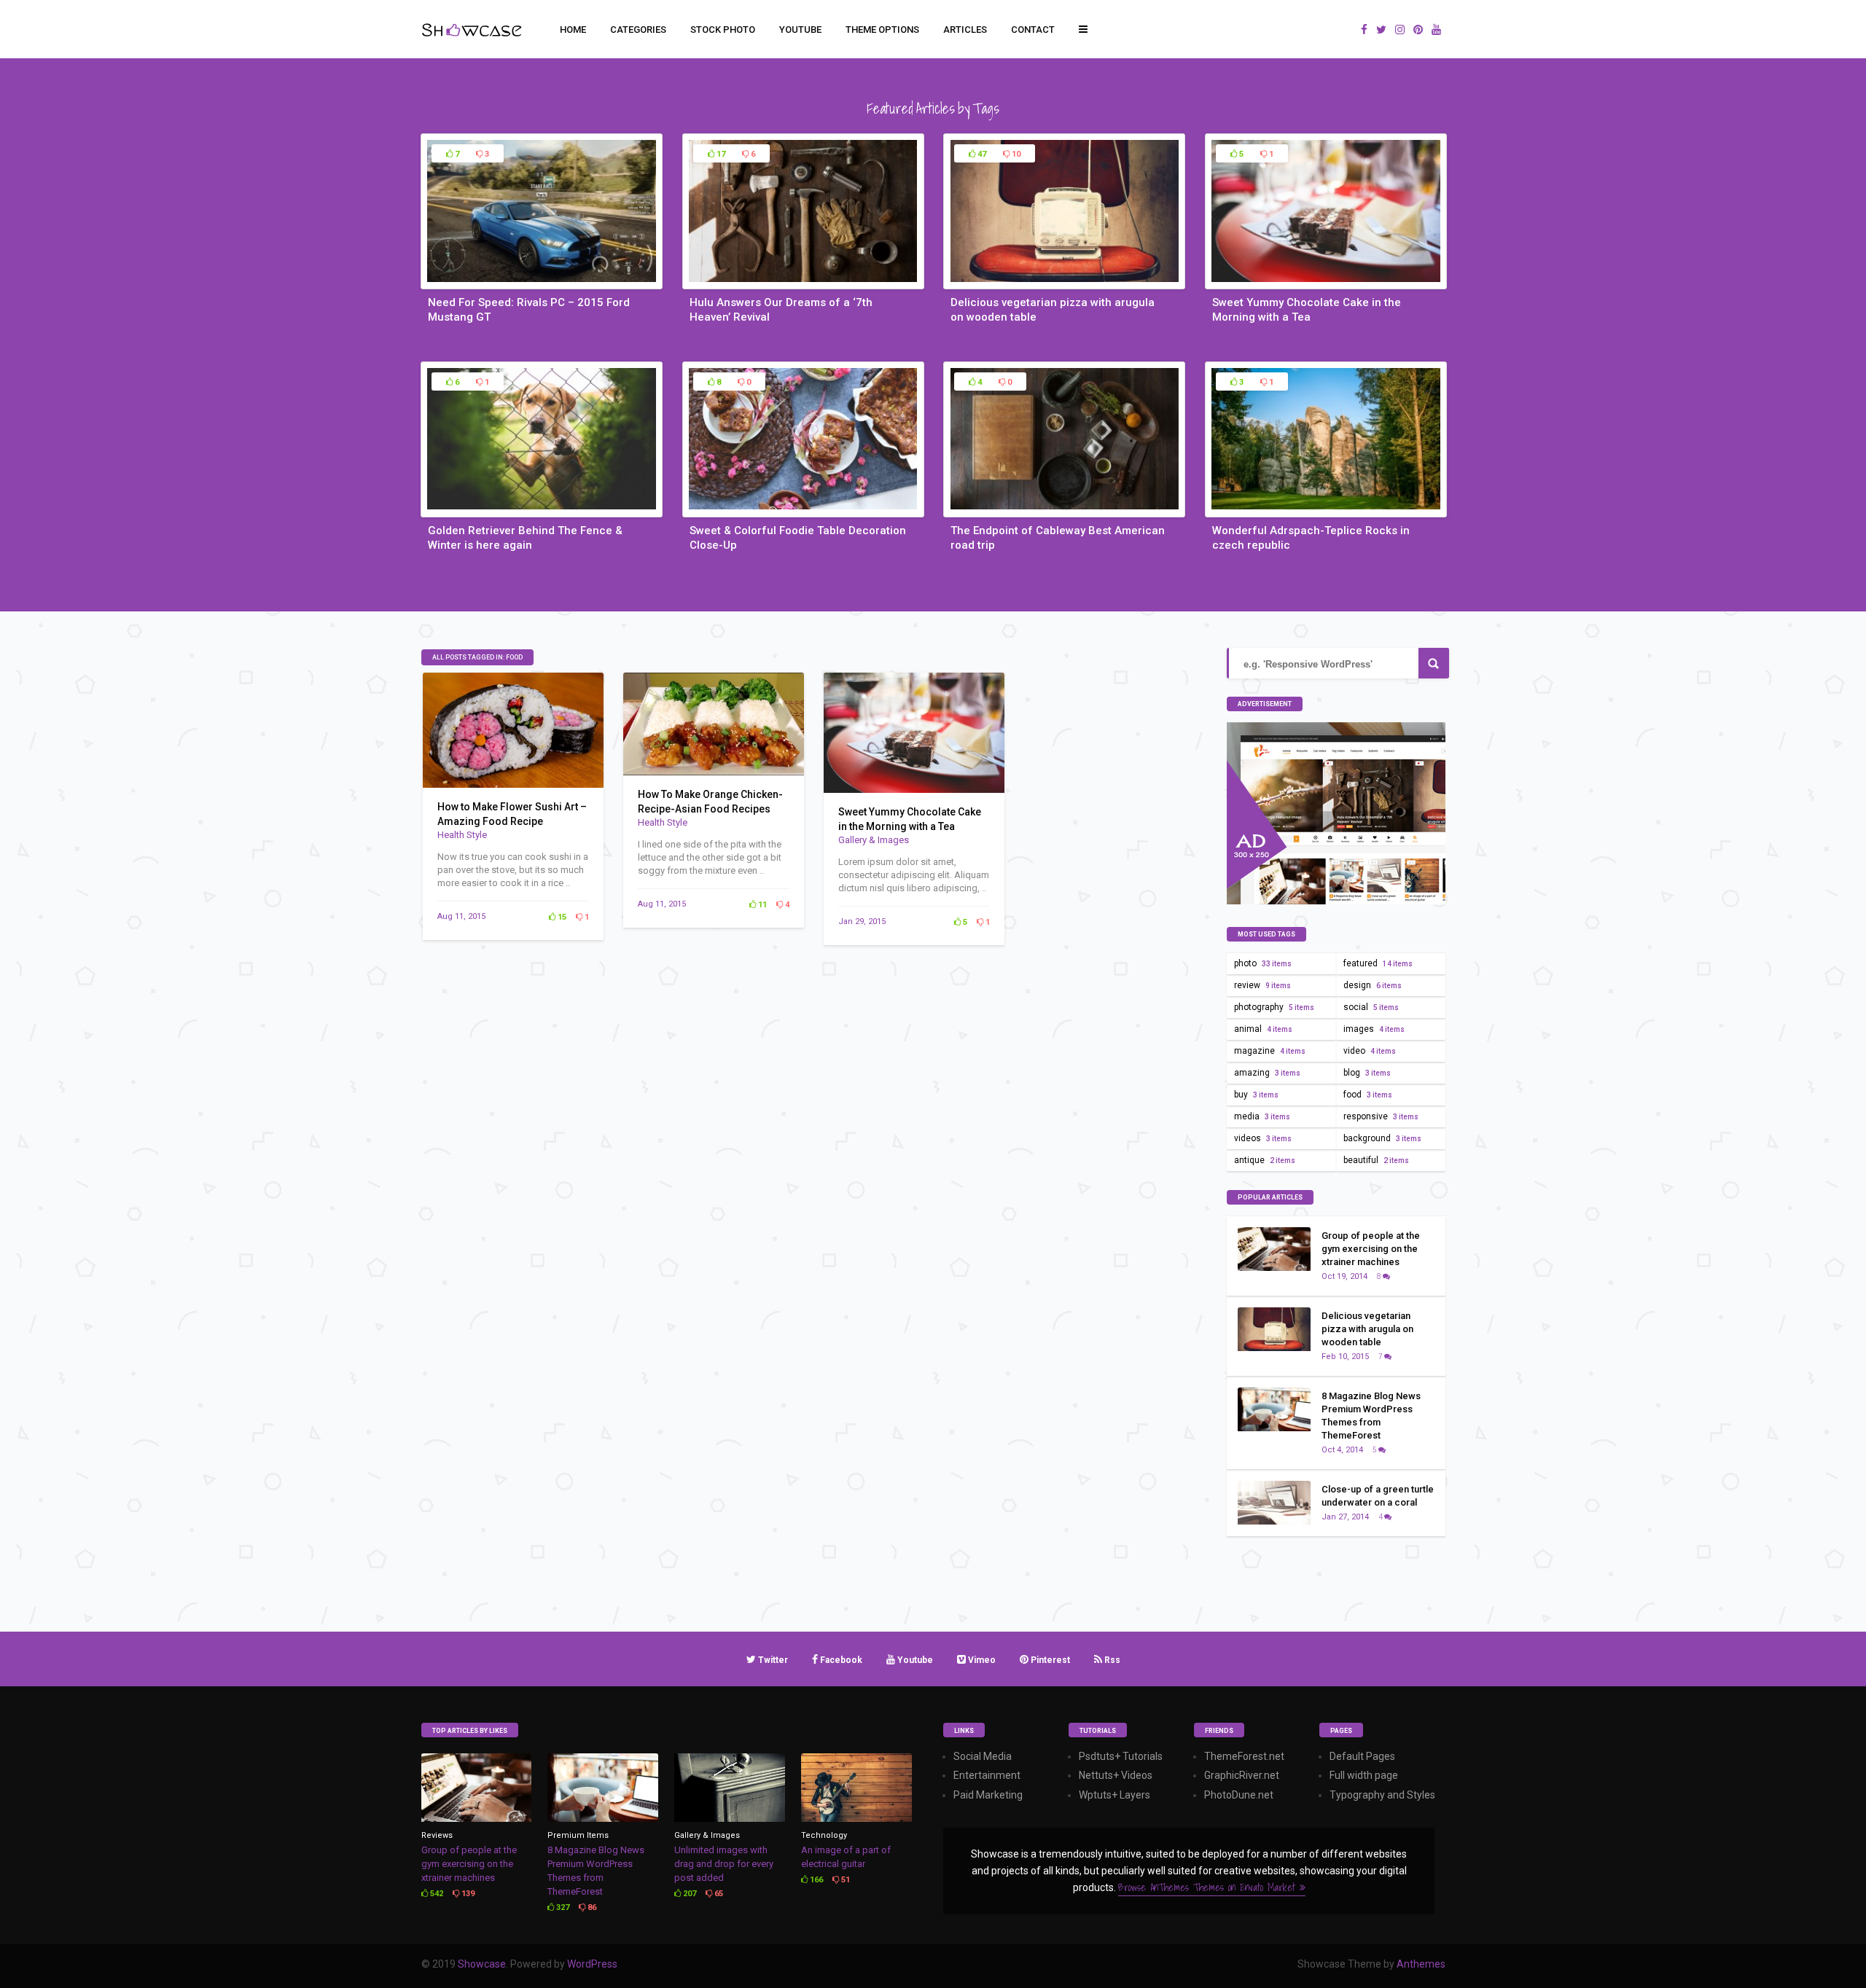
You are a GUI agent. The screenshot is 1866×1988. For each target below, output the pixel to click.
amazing (1267, 1073)
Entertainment (987, 1775)
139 (467, 1894)
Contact (1033, 30)
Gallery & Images (874, 840)
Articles (965, 30)
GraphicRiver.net (1242, 1775)
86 (591, 1907)
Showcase (482, 1964)
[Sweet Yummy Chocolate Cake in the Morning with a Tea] (1326, 281)
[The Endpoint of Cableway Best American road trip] (1064, 509)
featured (1378, 963)
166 (815, 1880)
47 (981, 154)
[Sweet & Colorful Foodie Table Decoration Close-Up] (803, 509)
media (1262, 1116)
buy (1256, 1095)
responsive (1381, 1116)
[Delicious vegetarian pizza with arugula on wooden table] (1064, 281)
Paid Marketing (988, 1795)
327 (562, 1907)
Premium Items (578, 1835)
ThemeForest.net (1244, 1756)
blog (1367, 1073)
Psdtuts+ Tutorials (1121, 1756)
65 (718, 1894)
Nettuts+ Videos (1116, 1775)
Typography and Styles (1382, 1795)
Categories (638, 30)
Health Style (462, 835)
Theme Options (882, 30)
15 (561, 917)
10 (1015, 154)
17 (720, 154)
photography (1274, 1007)
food (1368, 1095)
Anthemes (1421, 1964)
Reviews (437, 1835)
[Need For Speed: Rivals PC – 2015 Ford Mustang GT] (542, 281)
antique (1265, 1160)
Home (573, 30)
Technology (824, 1835)
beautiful (1376, 1160)
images (1374, 1029)
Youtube (800, 30)
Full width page (1364, 1775)
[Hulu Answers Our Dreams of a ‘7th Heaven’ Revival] (803, 281)
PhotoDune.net (1239, 1795)
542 (436, 1894)
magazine (1270, 1051)
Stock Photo (723, 30)
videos (1263, 1138)
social (1371, 1007)
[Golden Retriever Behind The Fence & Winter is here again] (542, 509)
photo (1263, 963)
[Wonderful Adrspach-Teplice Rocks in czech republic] (1326, 509)
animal (1263, 1029)
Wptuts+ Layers (1114, 1795)
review (1262, 985)
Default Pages (1362, 1756)
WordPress (592, 1964)
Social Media (983, 1756)
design (1373, 985)
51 (844, 1880)
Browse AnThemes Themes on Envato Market (1209, 1887)
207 (688, 1894)
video (1370, 1051)
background (1382, 1138)
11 (761, 905)
